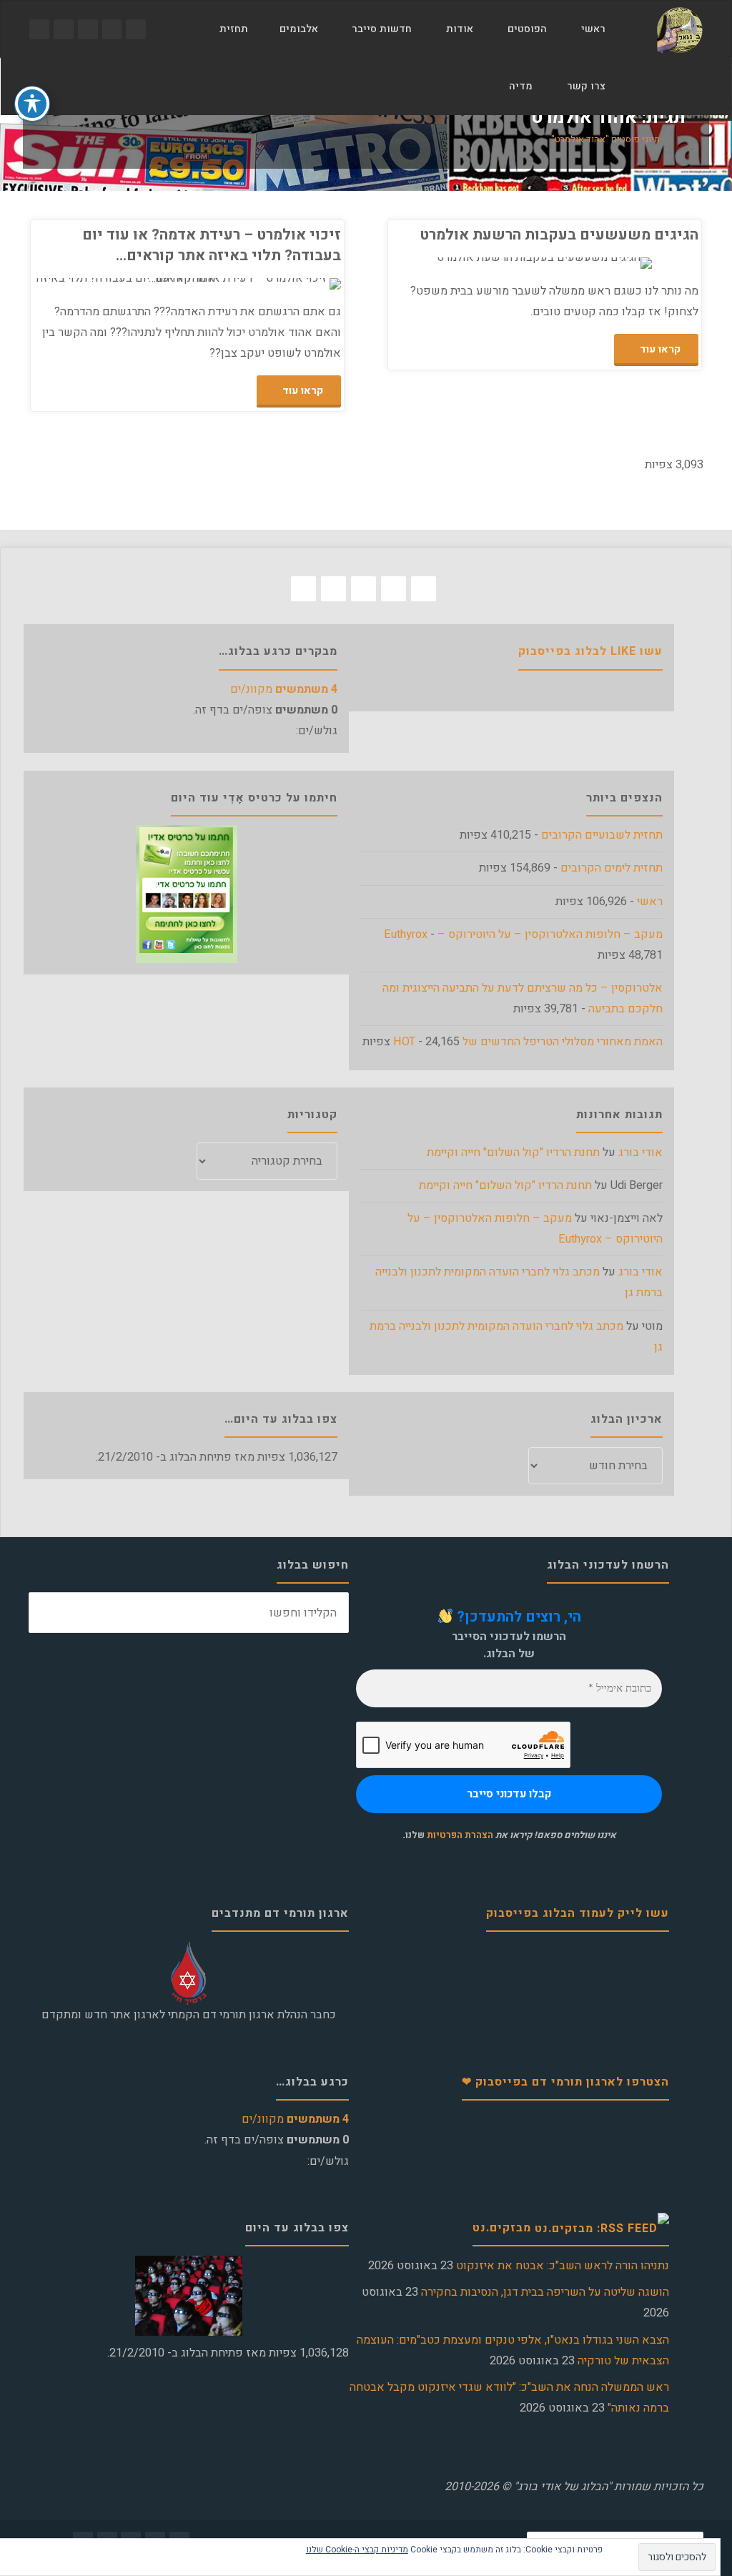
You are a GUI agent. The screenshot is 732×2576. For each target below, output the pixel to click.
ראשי (650, 902)
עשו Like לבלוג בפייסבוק (590, 651)
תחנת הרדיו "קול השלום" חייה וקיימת (513, 1153)
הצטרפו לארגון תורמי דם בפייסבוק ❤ (565, 2082)
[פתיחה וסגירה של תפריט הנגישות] (32, 104)
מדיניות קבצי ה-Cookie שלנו (357, 2550)
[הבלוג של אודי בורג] (679, 29)
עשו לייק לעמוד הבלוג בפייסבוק (578, 1913)
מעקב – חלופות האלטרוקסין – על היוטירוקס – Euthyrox (523, 934)
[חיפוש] (475, 87)
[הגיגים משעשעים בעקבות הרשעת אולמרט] (468, 263)
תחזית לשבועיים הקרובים (602, 835)
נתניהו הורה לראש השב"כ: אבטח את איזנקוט (563, 2266)
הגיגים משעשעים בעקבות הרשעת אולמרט (559, 235)
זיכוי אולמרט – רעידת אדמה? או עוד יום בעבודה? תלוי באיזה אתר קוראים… (212, 245)
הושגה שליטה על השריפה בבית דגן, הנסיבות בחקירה (545, 2292)
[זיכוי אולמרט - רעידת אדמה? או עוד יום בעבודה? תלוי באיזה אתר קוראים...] (111, 284)
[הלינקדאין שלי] (64, 29)
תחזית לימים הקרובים (612, 868)
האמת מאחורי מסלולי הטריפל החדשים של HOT (528, 1042)
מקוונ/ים (284, 689)
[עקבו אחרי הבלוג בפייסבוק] (136, 29)
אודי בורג (640, 1153)
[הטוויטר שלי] (112, 29)
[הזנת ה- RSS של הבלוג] (39, 29)
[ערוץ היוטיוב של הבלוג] (88, 29)
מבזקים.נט (502, 2228)
